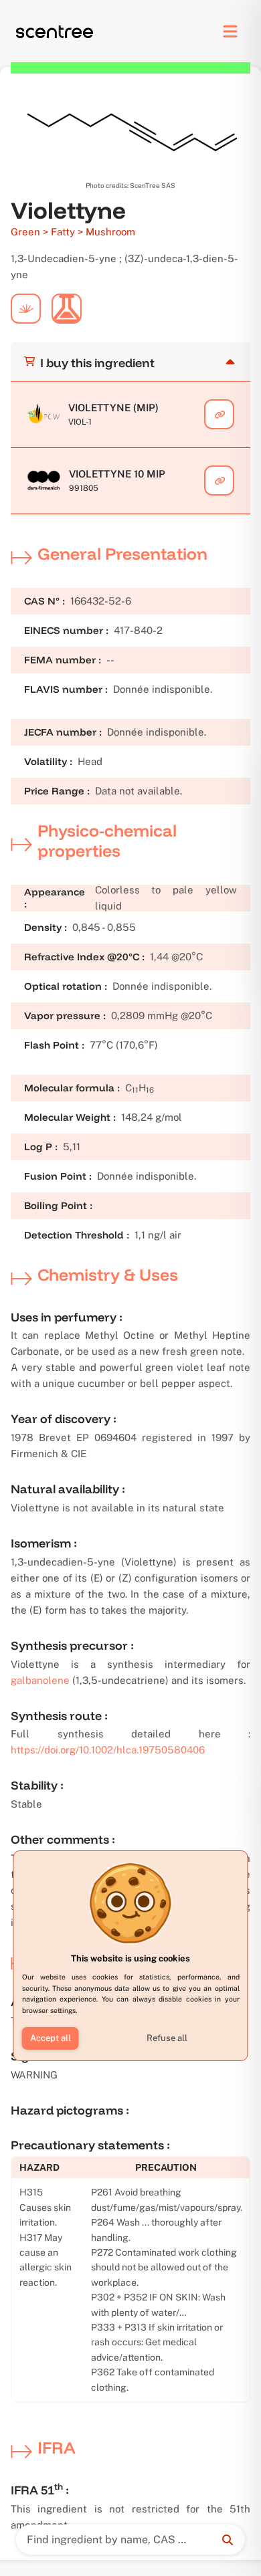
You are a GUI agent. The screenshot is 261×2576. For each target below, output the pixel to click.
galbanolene (40, 1680)
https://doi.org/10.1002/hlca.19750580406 (108, 1750)
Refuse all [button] (167, 2038)
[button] (51, 2038)
